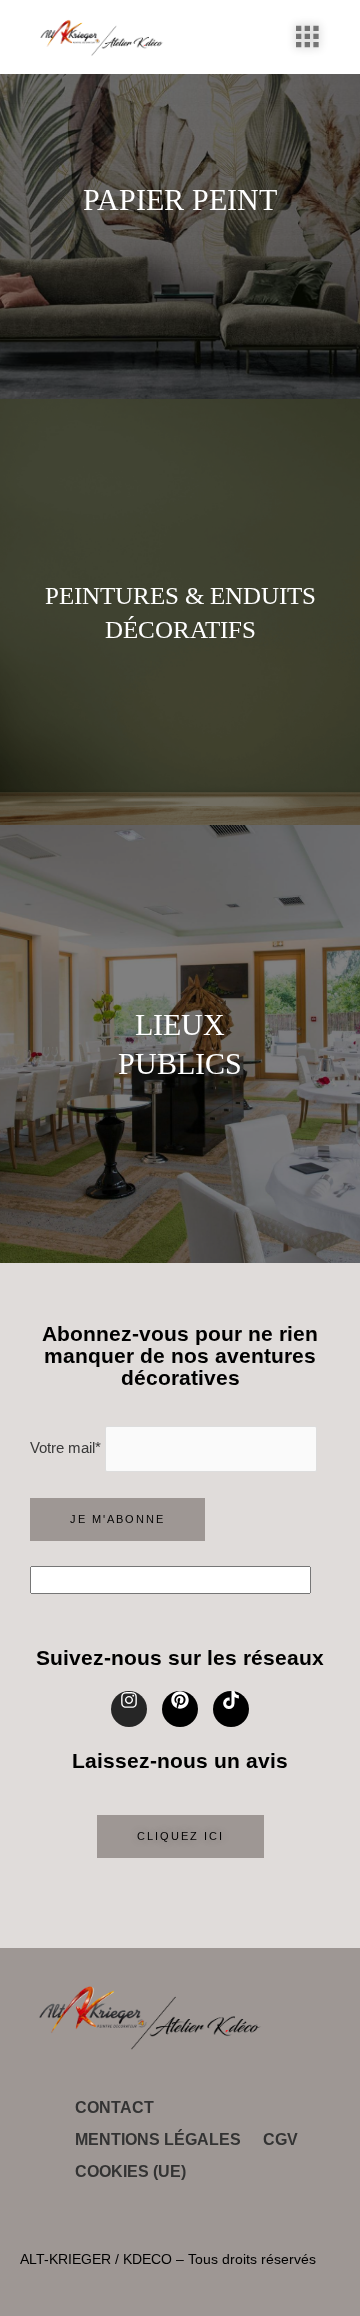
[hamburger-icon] (307, 36)
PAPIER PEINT (180, 199)
